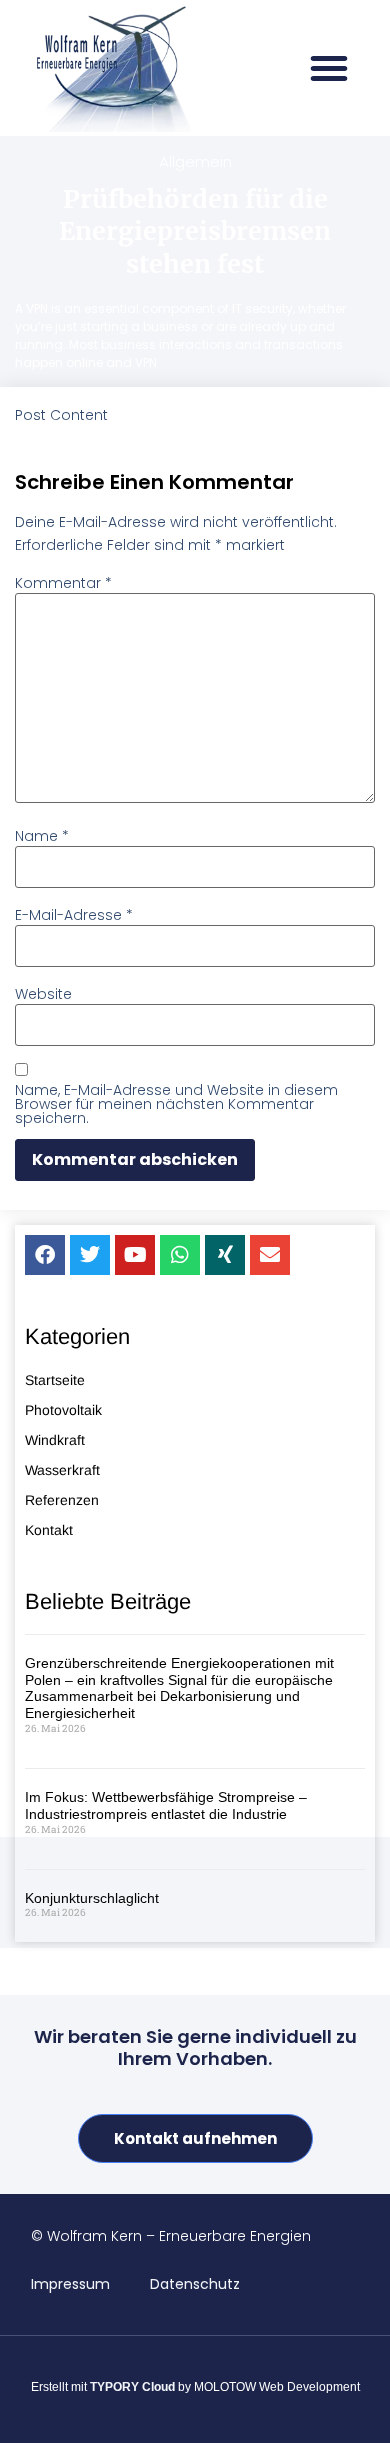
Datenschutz (195, 2284)
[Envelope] (270, 1255)
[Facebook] (45, 1255)
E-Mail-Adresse (74, 915)
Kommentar (63, 583)
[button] (329, 68)
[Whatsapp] (180, 1255)
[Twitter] (90, 1255)
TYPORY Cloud (132, 2387)
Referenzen (62, 1500)
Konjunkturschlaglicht (92, 1898)
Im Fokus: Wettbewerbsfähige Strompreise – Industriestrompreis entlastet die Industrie (166, 1805)
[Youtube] (135, 1255)
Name (42, 836)
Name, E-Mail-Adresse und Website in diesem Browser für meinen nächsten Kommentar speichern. (176, 1104)
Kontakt (49, 1530)
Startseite (55, 1380)
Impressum (70, 2284)
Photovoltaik (63, 1410)
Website (43, 994)
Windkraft (55, 1440)
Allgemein (195, 161)
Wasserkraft (62, 1470)
